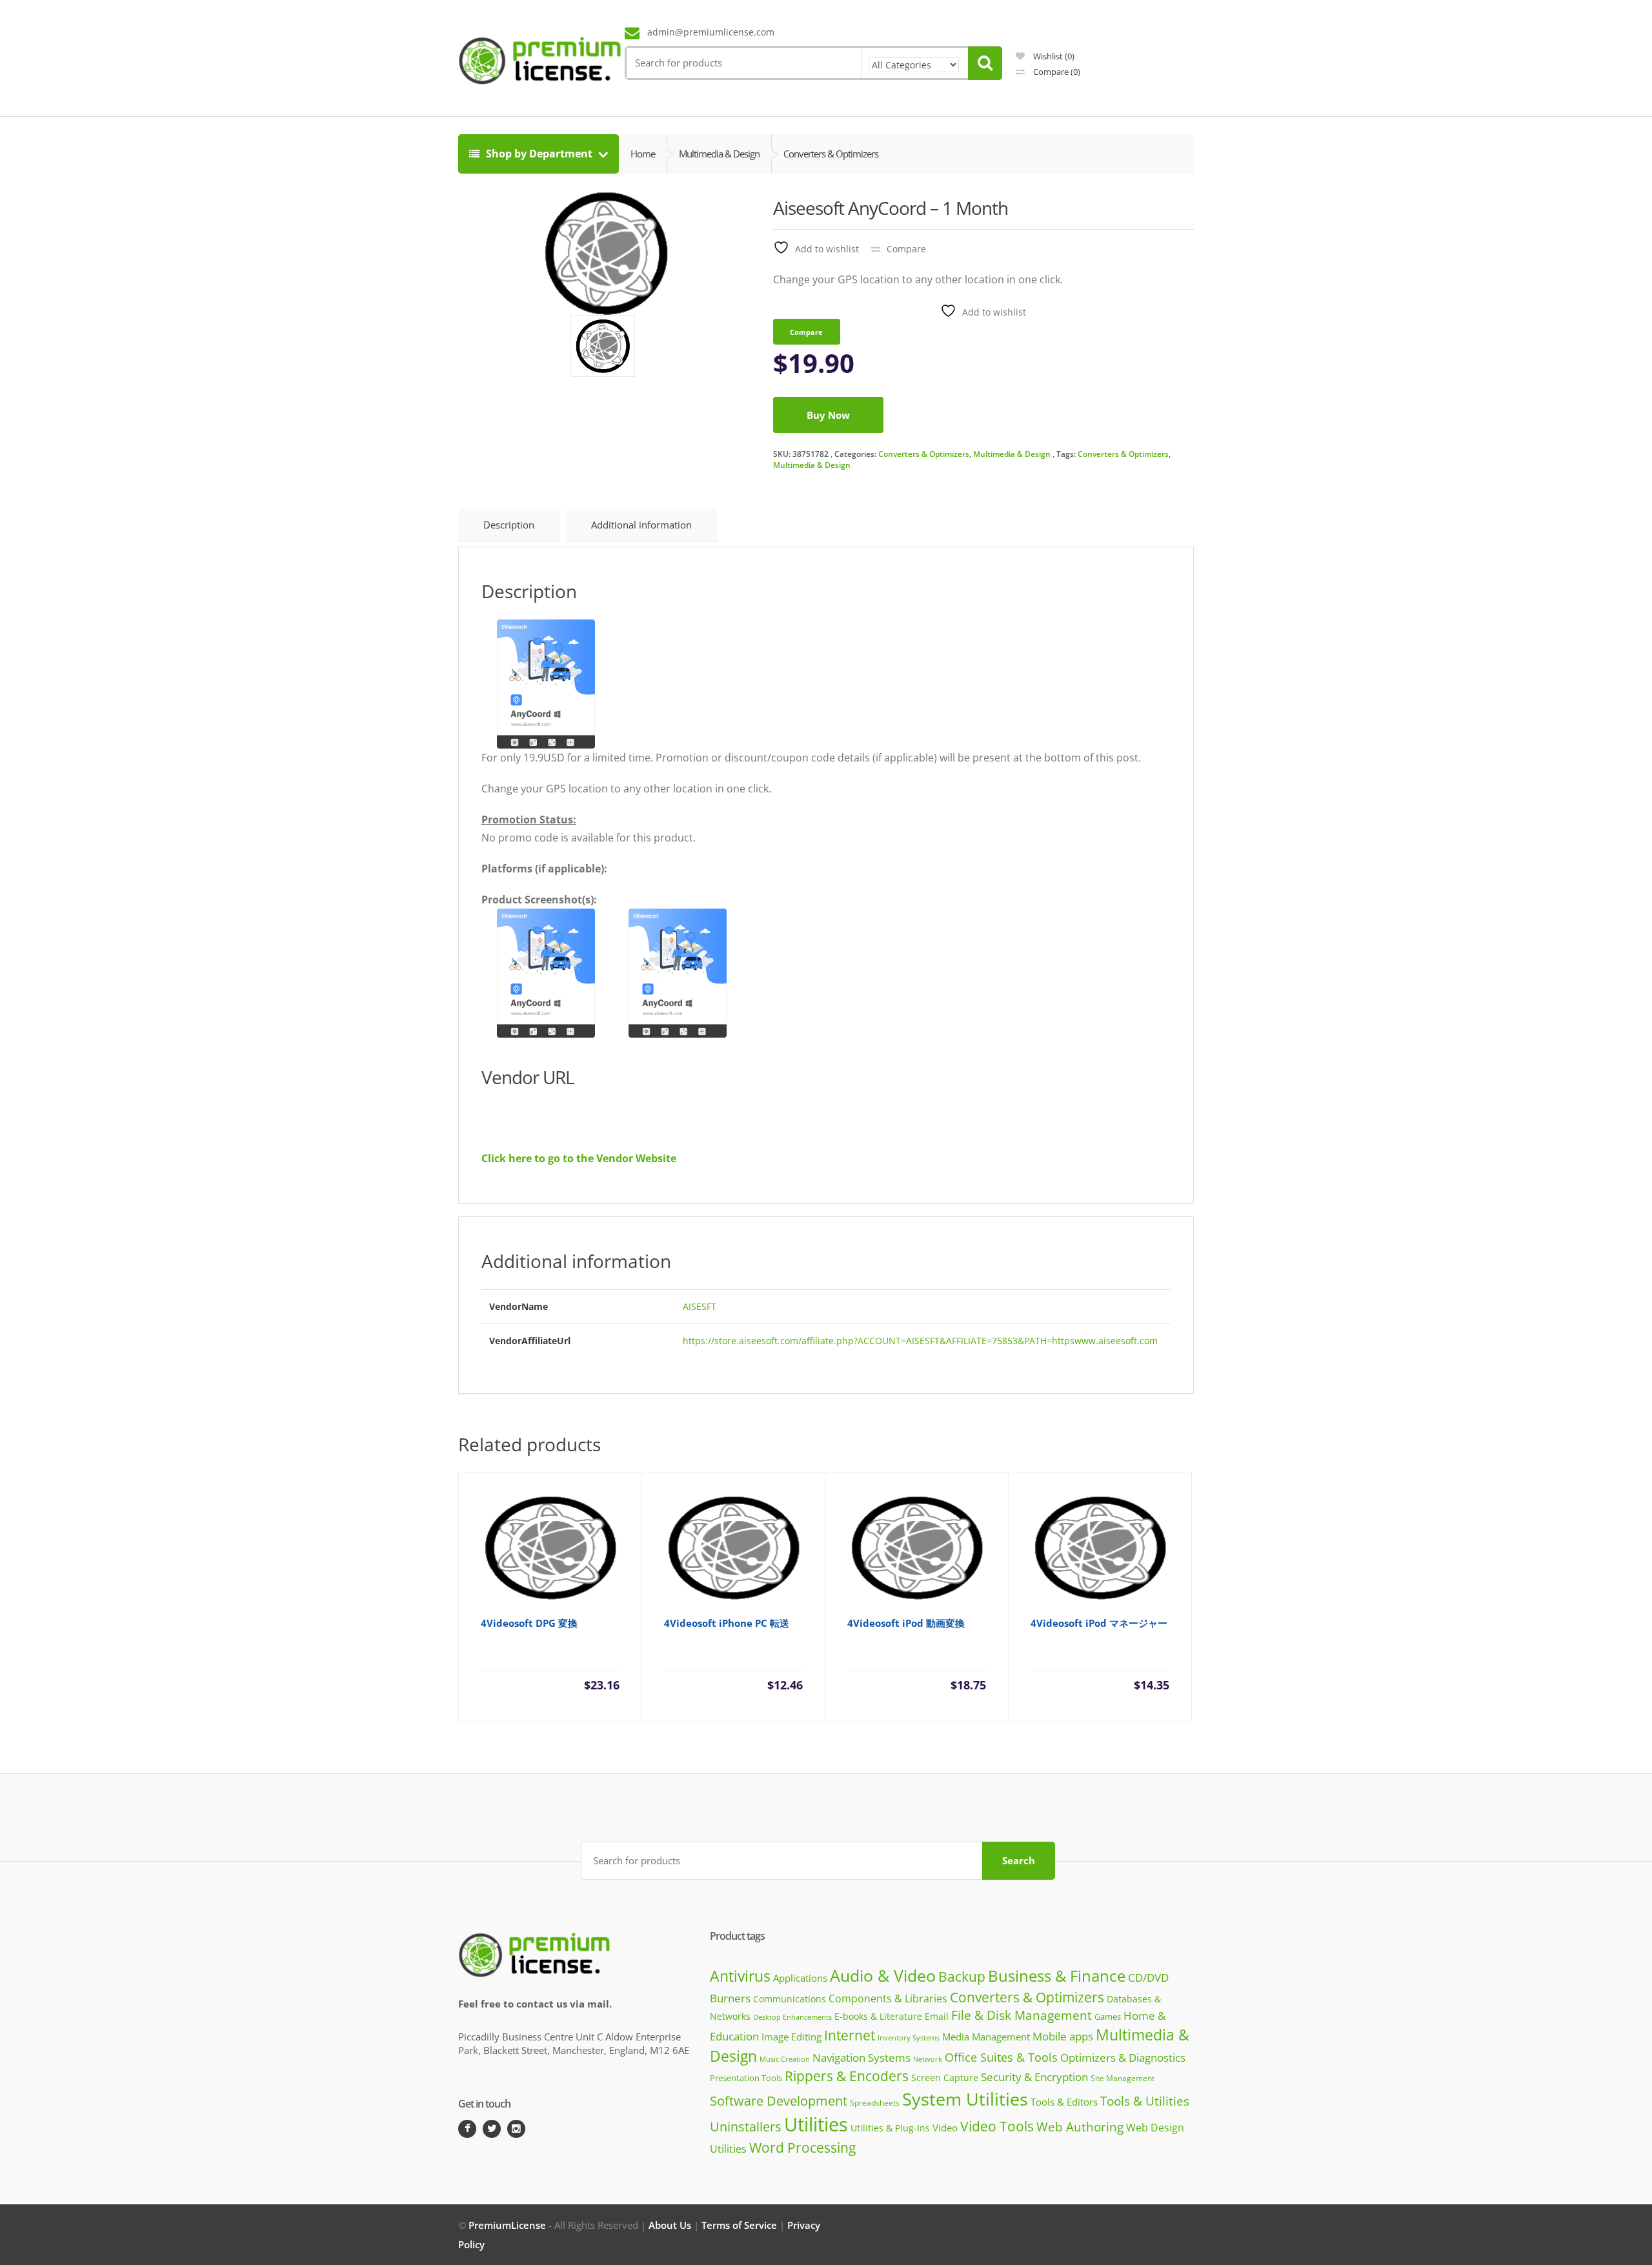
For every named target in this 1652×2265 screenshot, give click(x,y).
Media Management (986, 2037)
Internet (850, 2035)
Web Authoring (1080, 2127)
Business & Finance (1057, 1976)
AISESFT (700, 1306)
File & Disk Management (1022, 2015)
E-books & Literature (878, 2016)
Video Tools (997, 2126)
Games (1108, 2017)
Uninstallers (746, 2127)
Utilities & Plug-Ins (890, 2128)
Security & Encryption (1034, 2077)
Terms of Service (739, 2225)
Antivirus (740, 1976)
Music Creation (785, 2059)
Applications (800, 1978)
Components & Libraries (888, 1998)
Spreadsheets (875, 2103)
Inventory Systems (909, 2038)
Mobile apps (1063, 2036)
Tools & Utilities (1145, 2101)
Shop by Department (539, 154)
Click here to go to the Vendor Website (579, 1158)
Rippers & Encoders (847, 2076)
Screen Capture (945, 2078)
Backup (962, 1977)
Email (937, 2016)
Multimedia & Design (1012, 454)
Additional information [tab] (641, 525)
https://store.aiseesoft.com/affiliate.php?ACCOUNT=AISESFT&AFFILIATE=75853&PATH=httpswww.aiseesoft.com (920, 1341)
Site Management (1123, 2078)
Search (1019, 1860)
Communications (790, 1999)
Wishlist (1053, 56)
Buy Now (828, 415)
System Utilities (965, 2099)
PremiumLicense (507, 2225)
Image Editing (791, 2037)
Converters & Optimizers (924, 454)
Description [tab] (509, 525)
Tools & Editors (1064, 2102)
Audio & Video (883, 1975)
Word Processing (802, 2148)
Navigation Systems (861, 2058)
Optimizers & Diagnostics (1123, 2058)
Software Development (779, 2101)
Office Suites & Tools (1001, 2057)
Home (643, 154)
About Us (670, 2225)
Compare (1056, 72)
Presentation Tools (746, 2078)
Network (928, 2059)
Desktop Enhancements (792, 2017)
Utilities (816, 2124)
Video (945, 2128)
